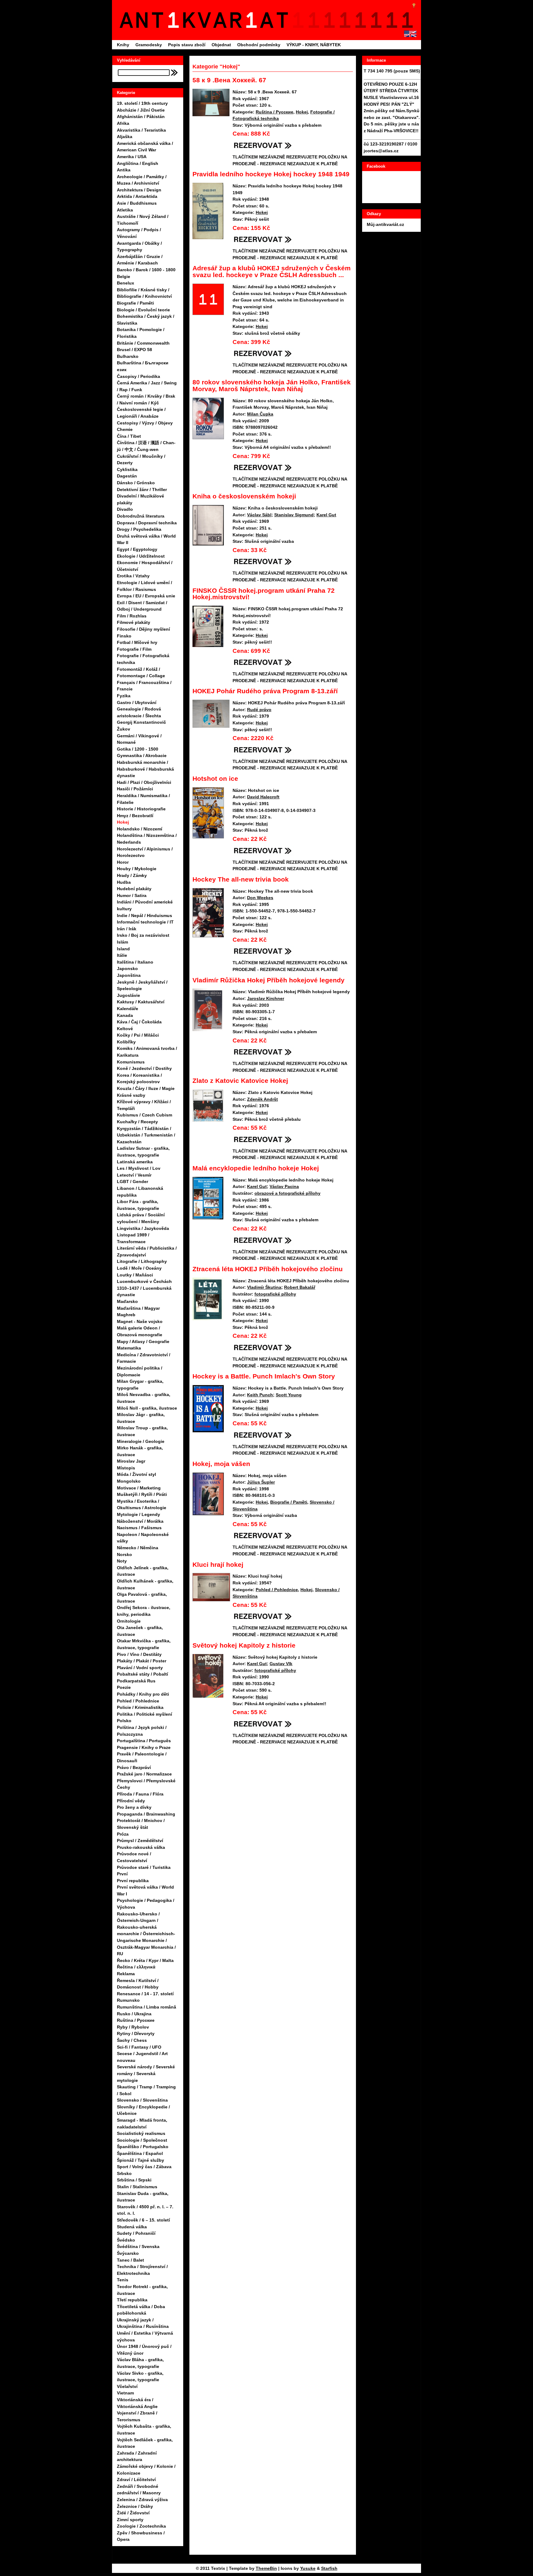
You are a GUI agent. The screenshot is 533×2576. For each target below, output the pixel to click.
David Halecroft (263, 797)
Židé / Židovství (133, 2513)
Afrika (123, 123)
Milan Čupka (260, 414)
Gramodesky (149, 45)
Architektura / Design (139, 190)
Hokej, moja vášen (221, 1464)
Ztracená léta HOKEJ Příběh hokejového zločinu (268, 1269)
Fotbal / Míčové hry (137, 642)
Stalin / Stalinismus (137, 2187)
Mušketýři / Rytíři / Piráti (142, 1494)
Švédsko (126, 2240)
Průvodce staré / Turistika (144, 1867)
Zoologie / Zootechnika (141, 2526)
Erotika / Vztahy (133, 576)
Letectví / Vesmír (134, 1175)
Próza (123, 1834)
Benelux (126, 283)
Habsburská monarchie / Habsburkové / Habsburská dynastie (145, 769)
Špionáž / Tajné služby (140, 2160)
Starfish (329, 2568)
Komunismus (131, 1062)
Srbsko (124, 2173)
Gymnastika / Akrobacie (142, 756)
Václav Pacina (284, 1186)
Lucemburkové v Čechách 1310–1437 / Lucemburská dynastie (144, 1288)
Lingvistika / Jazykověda (143, 1228)
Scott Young (289, 1395)
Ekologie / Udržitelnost (141, 556)
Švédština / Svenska (138, 2246)
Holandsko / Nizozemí (140, 829)
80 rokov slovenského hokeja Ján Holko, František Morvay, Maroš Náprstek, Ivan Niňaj (272, 385)
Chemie (125, 429)
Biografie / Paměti (135, 303)
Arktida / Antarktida (137, 196)
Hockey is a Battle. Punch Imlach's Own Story (264, 1376)
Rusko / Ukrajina (134, 2014)
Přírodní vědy (131, 1801)
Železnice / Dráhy (135, 2506)
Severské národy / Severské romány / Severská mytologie (146, 2073)
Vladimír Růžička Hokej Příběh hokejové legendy (269, 980)
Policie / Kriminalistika (140, 1707)
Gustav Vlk (281, 1664)
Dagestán (127, 476)
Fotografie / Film (134, 649)
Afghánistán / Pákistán (141, 117)
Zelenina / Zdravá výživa (142, 2500)
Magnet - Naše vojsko (140, 1321)
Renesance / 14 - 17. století (145, 1994)
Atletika (125, 210)
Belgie (124, 276)
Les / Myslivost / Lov (139, 1168)
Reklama (126, 1974)
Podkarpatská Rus (136, 1681)
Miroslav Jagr (131, 1461)
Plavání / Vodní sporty (140, 1668)
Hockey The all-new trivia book (241, 879)
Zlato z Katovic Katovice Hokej (240, 1081)
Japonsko (127, 969)
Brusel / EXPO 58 (134, 350)
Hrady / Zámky (132, 875)
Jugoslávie (128, 995)
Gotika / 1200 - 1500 (138, 749)
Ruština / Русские (136, 2020)
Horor (123, 862)
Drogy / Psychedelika (139, 529)
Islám (122, 942)
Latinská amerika (135, 1162)
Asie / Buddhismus (137, 203)
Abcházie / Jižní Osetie (141, 110)
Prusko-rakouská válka (141, 1847)
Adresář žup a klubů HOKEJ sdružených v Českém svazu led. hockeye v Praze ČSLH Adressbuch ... (272, 271)
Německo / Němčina (138, 1548)
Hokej (123, 822)
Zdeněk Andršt (262, 1099)
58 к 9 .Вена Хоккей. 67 (229, 80)
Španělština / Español (140, 2153)
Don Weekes (260, 898)
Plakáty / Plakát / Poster (142, 1661)
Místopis (126, 1468)
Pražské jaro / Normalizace (144, 1774)
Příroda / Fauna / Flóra (140, 1794)
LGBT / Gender (132, 1182)
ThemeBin (266, 2568)
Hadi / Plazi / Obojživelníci (144, 782)
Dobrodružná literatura (141, 516)
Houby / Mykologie (137, 869)
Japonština (129, 975)
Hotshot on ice (215, 778)
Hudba (124, 882)
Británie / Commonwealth (143, 343)
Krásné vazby (131, 1095)
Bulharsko (128, 356)
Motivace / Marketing (139, 1488)
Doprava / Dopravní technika (147, 523)
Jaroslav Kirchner (266, 998)
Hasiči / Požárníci (135, 789)
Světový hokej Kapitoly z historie (244, 1645)
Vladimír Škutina (264, 1287)
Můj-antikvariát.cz (385, 224)
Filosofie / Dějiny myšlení (143, 629)
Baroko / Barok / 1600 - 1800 (146, 270)
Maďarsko (127, 1301)
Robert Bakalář (300, 1287)
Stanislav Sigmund (294, 515)
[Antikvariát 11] (206, 20)
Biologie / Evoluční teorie (143, 310)
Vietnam (125, 2393)
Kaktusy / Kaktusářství (141, 1002)
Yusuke (308, 2568)
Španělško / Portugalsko (143, 2147)
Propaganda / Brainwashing (146, 1814)
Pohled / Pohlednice (138, 1701)
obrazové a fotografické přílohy (287, 1193)
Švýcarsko (128, 2253)
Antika (124, 170)
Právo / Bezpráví (134, 1767)
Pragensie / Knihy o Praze (144, 1747)
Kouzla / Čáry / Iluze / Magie (146, 1088)
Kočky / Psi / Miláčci (138, 1035)
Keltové (125, 1029)
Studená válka (132, 2227)
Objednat (221, 45)
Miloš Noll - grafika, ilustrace (147, 1408)
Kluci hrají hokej (218, 1564)
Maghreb (126, 1315)
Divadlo (125, 509)
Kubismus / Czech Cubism (145, 1115)
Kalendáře (128, 1009)
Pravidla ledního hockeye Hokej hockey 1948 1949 (271, 174)
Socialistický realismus (141, 2133)
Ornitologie (129, 1621)
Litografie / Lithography (142, 1261)
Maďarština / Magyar (138, 1308)
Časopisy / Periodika (138, 376)
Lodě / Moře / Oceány (139, 1268)
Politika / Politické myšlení (145, 1714)
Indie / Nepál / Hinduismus (145, 915)
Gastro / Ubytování (137, 702)
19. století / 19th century (142, 103)
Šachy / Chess (132, 2040)
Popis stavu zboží (187, 45)
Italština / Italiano (135, 962)
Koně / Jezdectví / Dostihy (144, 1068)
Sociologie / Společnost (142, 2140)
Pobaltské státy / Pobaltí (143, 1674)
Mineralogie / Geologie (141, 1441)
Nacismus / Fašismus (139, 1528)
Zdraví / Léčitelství (136, 2480)
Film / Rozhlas (132, 616)
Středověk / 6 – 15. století (143, 2220)
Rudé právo (259, 710)
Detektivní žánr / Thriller (142, 489)
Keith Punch (260, 1395)
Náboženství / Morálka (140, 1521)
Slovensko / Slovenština (142, 2100)
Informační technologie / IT (145, 922)
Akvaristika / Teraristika (141, 130)
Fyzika (124, 696)
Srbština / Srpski (134, 2180)
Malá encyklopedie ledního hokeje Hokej (256, 1168)
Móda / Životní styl (136, 1474)
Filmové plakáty (134, 622)
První (122, 1874)
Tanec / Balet (130, 2260)
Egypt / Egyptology (137, 549)
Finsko (124, 636)
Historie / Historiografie (141, 809)
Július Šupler (261, 1482)
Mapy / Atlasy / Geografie (143, 1341)
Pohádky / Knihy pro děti (143, 1694)
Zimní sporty (130, 2520)
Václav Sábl (259, 515)
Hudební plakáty (134, 889)
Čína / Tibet (129, 436)
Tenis (123, 2280)
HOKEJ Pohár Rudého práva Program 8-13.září (265, 691)
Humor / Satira (132, 895)
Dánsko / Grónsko (136, 483)
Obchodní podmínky (259, 45)
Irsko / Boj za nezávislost (143, 935)
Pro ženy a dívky (134, 1807)
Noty (122, 1561)
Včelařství (127, 2386)
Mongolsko (129, 1481)
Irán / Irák (127, 929)
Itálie (122, 955)
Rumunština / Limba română (147, 2007)
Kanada (125, 1015)
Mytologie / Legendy (138, 1514)
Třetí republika (132, 2300)
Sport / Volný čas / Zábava (144, 2167)
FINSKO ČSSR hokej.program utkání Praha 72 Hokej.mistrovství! (264, 594)
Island (123, 949)
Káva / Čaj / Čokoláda (139, 1022)
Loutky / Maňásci (135, 1275)
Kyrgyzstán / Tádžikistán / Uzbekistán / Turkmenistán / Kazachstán (146, 1135)
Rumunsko (128, 2000)
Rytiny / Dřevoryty (136, 2033)
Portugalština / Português (144, 1741)
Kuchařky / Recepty (137, 1122)
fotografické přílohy (275, 1294)
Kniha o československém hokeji (244, 496)
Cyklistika (127, 469)
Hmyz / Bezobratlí (135, 816)
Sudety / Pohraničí (136, 2233)
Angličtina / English (138, 163)
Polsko (124, 1721)
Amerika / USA (132, 157)
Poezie (124, 1687)
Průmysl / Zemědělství (140, 1841)
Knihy (123, 45)
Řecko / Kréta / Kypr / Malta (145, 1960)
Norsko (124, 1554)
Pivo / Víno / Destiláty (139, 1654)
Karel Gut (326, 515)
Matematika (129, 1348)
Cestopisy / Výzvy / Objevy (145, 423)
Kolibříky (126, 1042)
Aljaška (125, 137)
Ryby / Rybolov (133, 2027)
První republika (133, 1881)
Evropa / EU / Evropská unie (146, 596)
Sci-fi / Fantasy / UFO (139, 2047)
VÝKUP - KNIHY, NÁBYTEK (314, 45)
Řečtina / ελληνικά (136, 1967)
